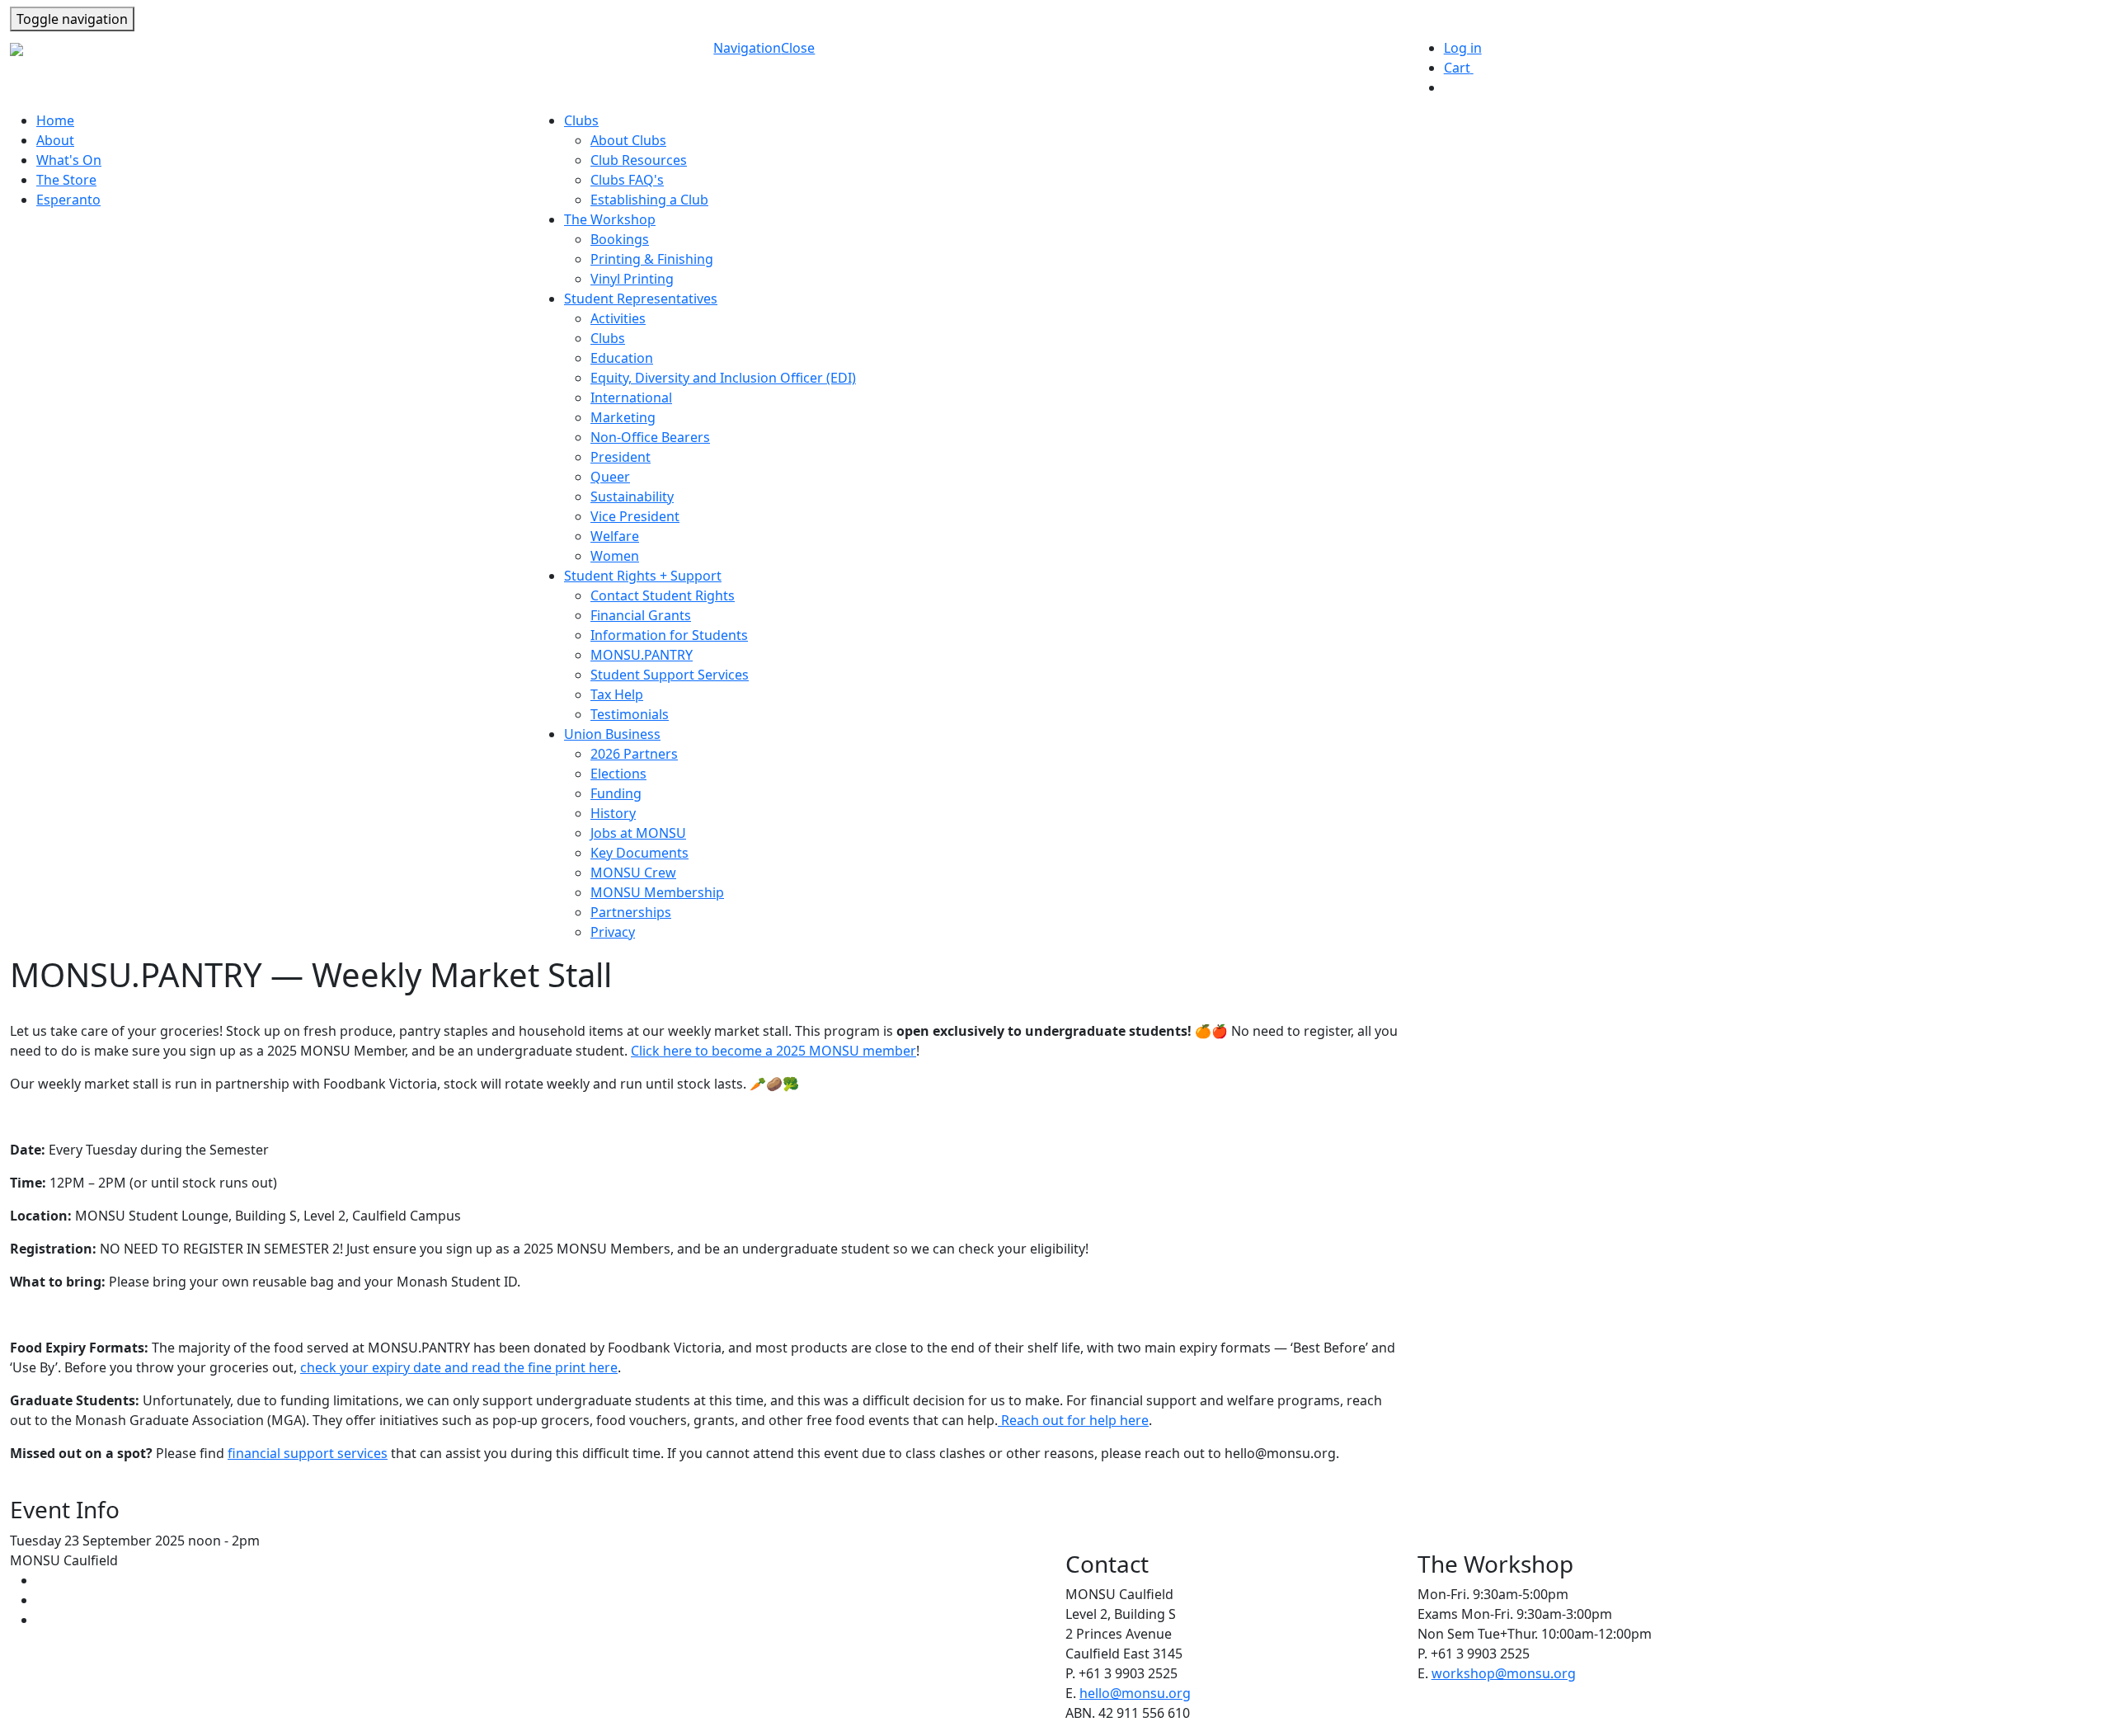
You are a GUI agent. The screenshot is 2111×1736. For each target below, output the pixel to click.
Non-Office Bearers (650, 437)
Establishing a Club (649, 200)
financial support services (308, 1453)
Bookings (620, 239)
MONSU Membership (657, 892)
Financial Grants (641, 615)
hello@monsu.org (1135, 1693)
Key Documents (639, 853)
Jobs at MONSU (638, 833)
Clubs (608, 338)
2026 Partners (634, 754)
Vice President (635, 516)
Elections (618, 774)
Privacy (613, 932)
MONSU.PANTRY (642, 655)
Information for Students (669, 635)
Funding (616, 793)
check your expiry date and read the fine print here (459, 1367)
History (613, 813)
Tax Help (617, 694)
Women (615, 556)
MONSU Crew (633, 873)
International (631, 398)
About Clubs (628, 140)
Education (622, 358)
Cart (1465, 68)
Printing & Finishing (652, 259)
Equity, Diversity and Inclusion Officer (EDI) (723, 378)
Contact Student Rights (663, 595)
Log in (1463, 48)
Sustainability (632, 496)
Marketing (623, 417)
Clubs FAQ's (627, 180)
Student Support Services (670, 675)
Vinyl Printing (632, 279)
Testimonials (630, 714)
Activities (618, 318)
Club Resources (639, 160)
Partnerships (631, 912)
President (621, 457)
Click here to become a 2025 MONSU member (773, 1051)
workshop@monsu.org (1504, 1673)
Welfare (615, 536)
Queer (610, 477)
